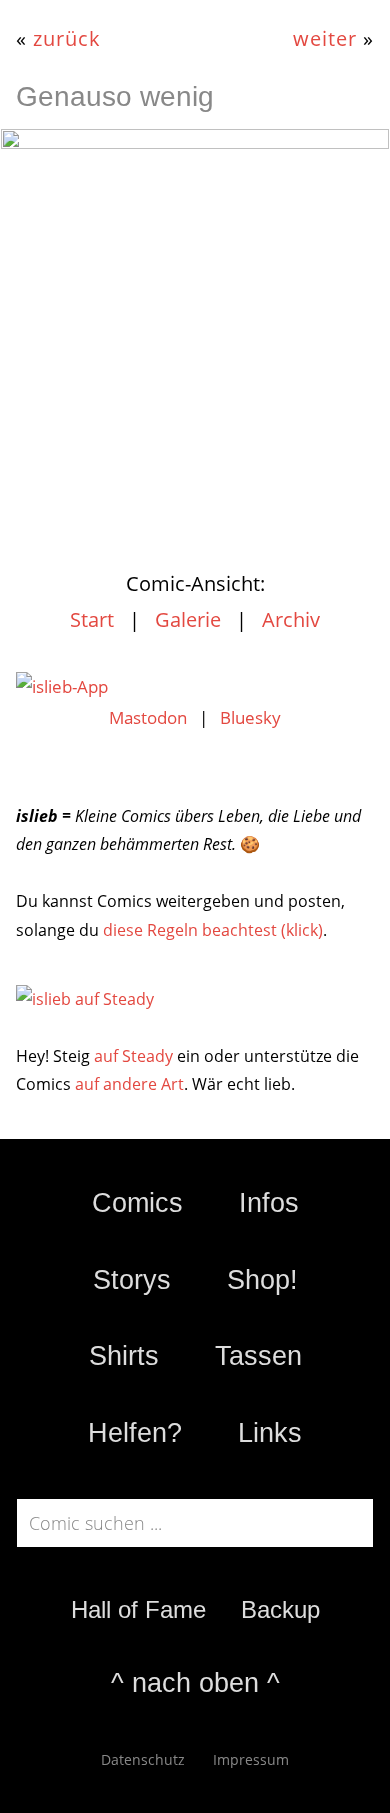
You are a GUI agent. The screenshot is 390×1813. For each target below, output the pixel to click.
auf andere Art (129, 1084)
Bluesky (250, 717)
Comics (137, 1203)
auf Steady (133, 1056)
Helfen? (135, 1433)
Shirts (124, 1356)
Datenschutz (143, 1759)
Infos (269, 1203)
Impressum (251, 1759)
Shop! (262, 1280)
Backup (280, 1609)
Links (270, 1433)
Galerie (188, 619)
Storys (132, 1280)
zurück (67, 38)
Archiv (291, 619)
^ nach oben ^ (195, 1683)
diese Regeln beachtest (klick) (213, 930)
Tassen (258, 1356)
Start (92, 619)
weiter (325, 38)
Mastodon (148, 717)
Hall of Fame (138, 1609)
